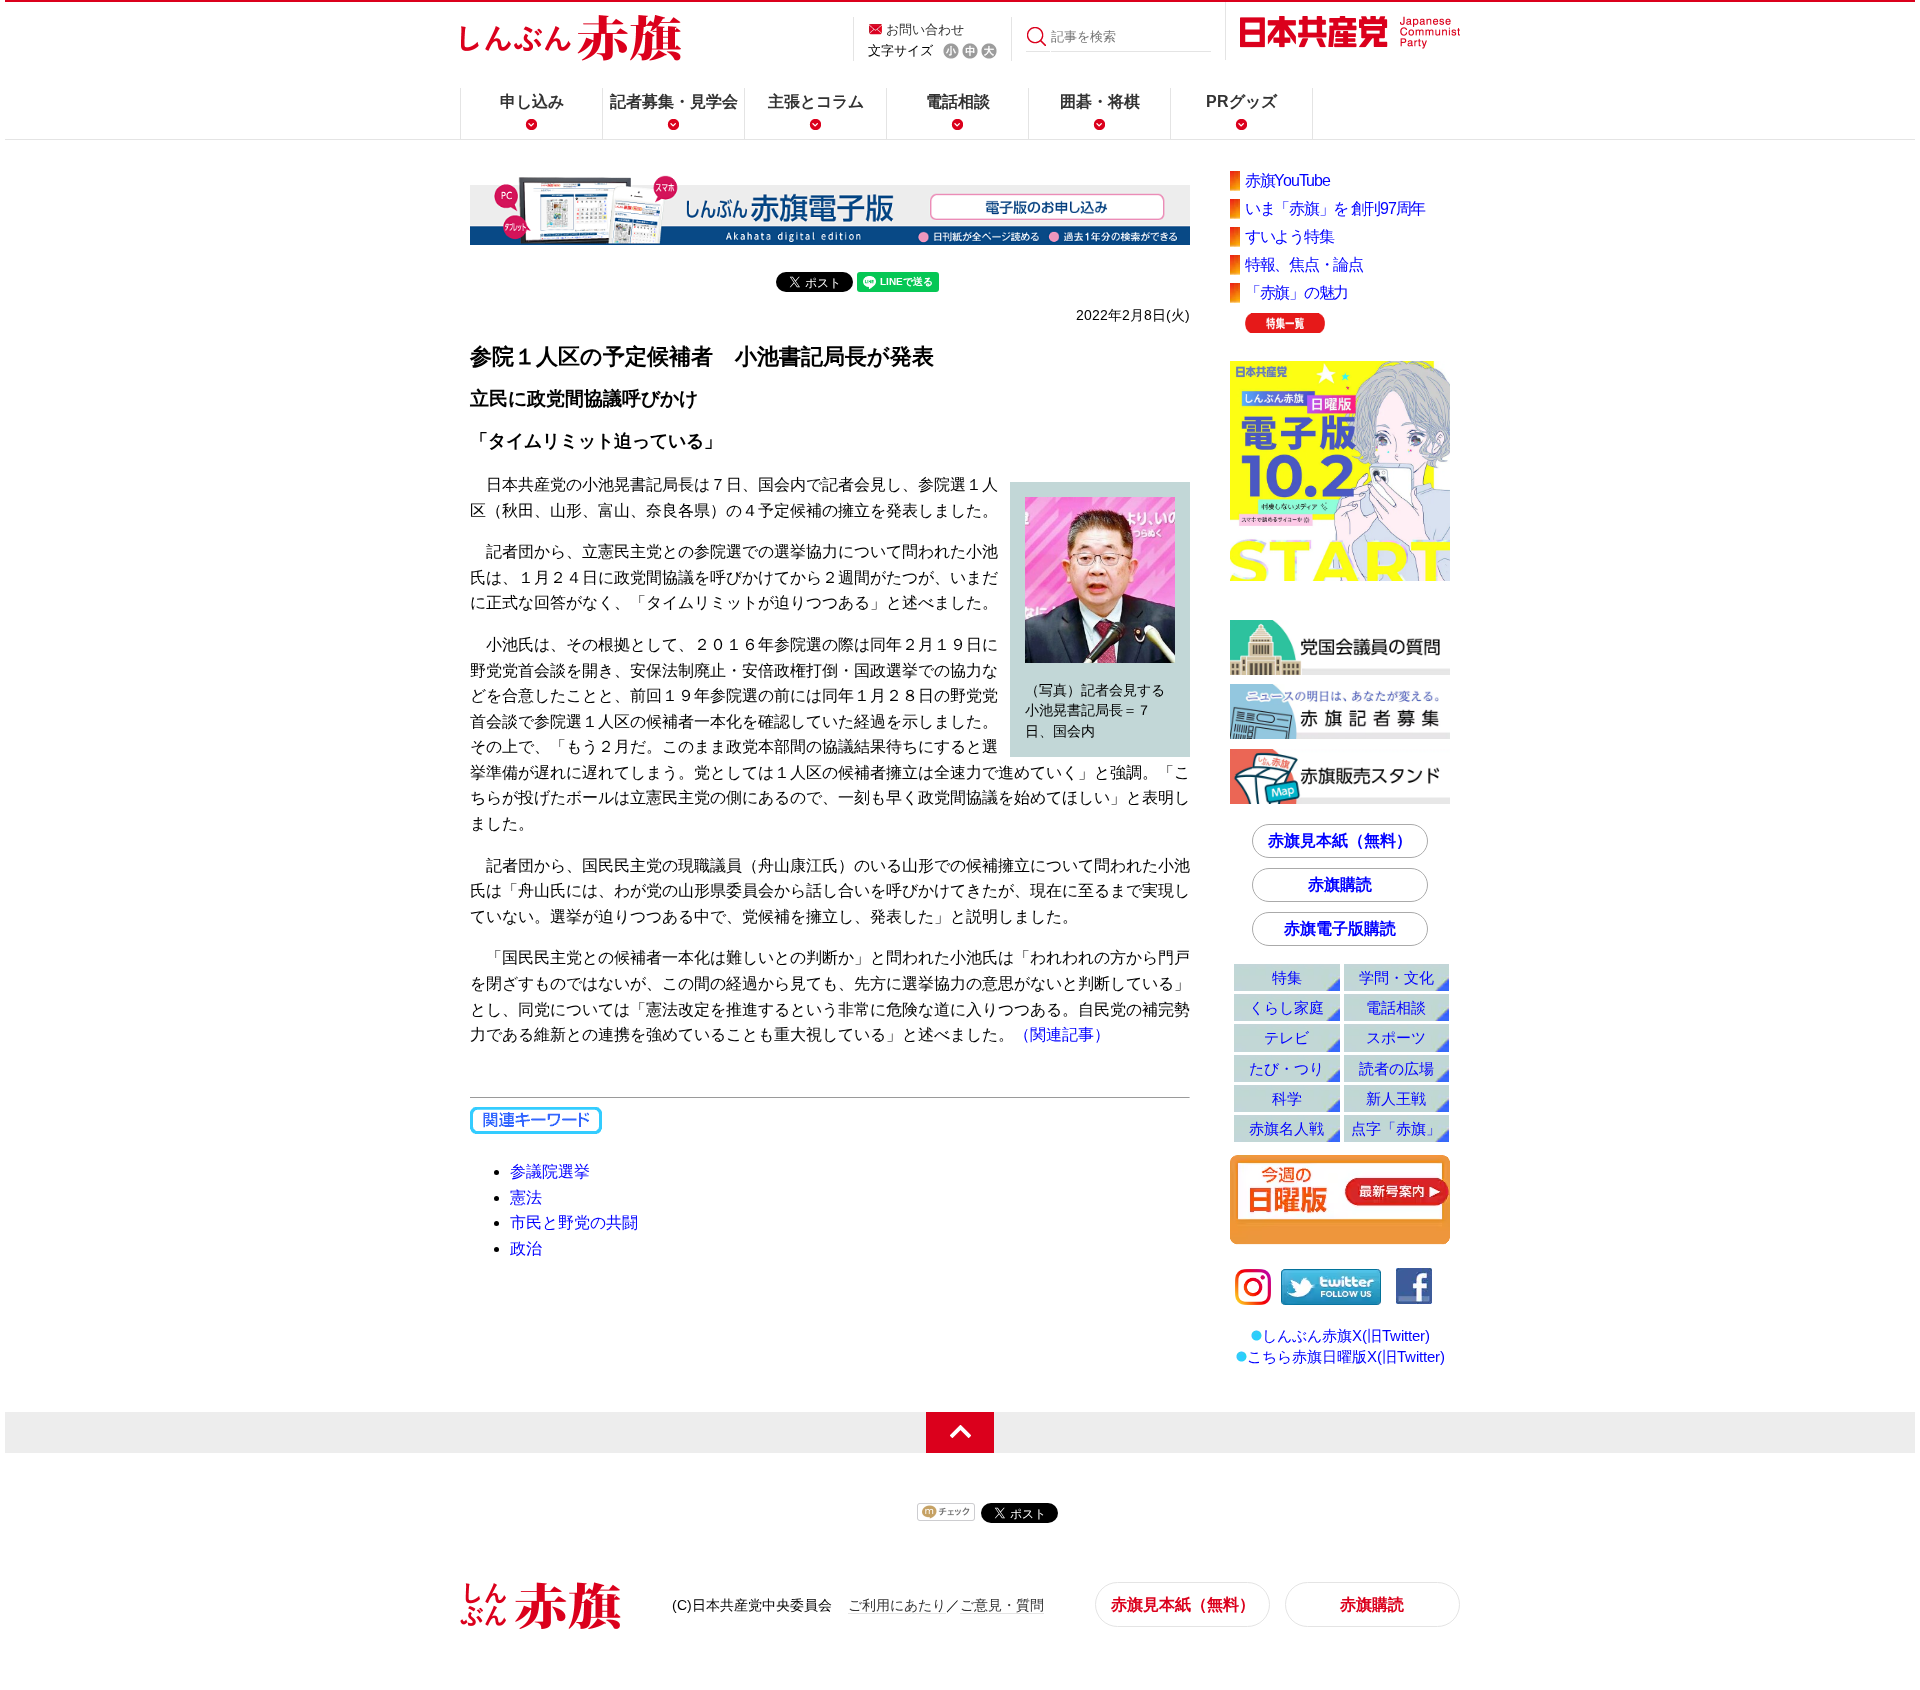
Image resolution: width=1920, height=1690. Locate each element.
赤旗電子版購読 (1340, 928)
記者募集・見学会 (674, 101)
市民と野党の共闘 (574, 1222)
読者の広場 (1396, 1068)
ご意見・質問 (1002, 1605)
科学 (1287, 1098)
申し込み (532, 101)
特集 (1287, 977)
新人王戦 (1396, 1098)
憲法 (526, 1197)
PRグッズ (1241, 101)
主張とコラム (816, 101)
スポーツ (1396, 1037)
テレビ (1286, 1037)
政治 (526, 1248)
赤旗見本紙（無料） (1340, 840)
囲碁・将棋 (1100, 101)
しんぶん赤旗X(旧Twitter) (1346, 1335)
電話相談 (958, 101)
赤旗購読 (1340, 884)
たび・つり (1286, 1068)
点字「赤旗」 (1396, 1128)
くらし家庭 (1286, 1007)
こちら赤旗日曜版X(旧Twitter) (1346, 1356)
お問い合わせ (925, 29)
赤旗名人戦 (1286, 1128)
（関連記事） (1062, 1034)
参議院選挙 (550, 1171)
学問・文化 (1396, 977)
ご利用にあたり (897, 1605)
